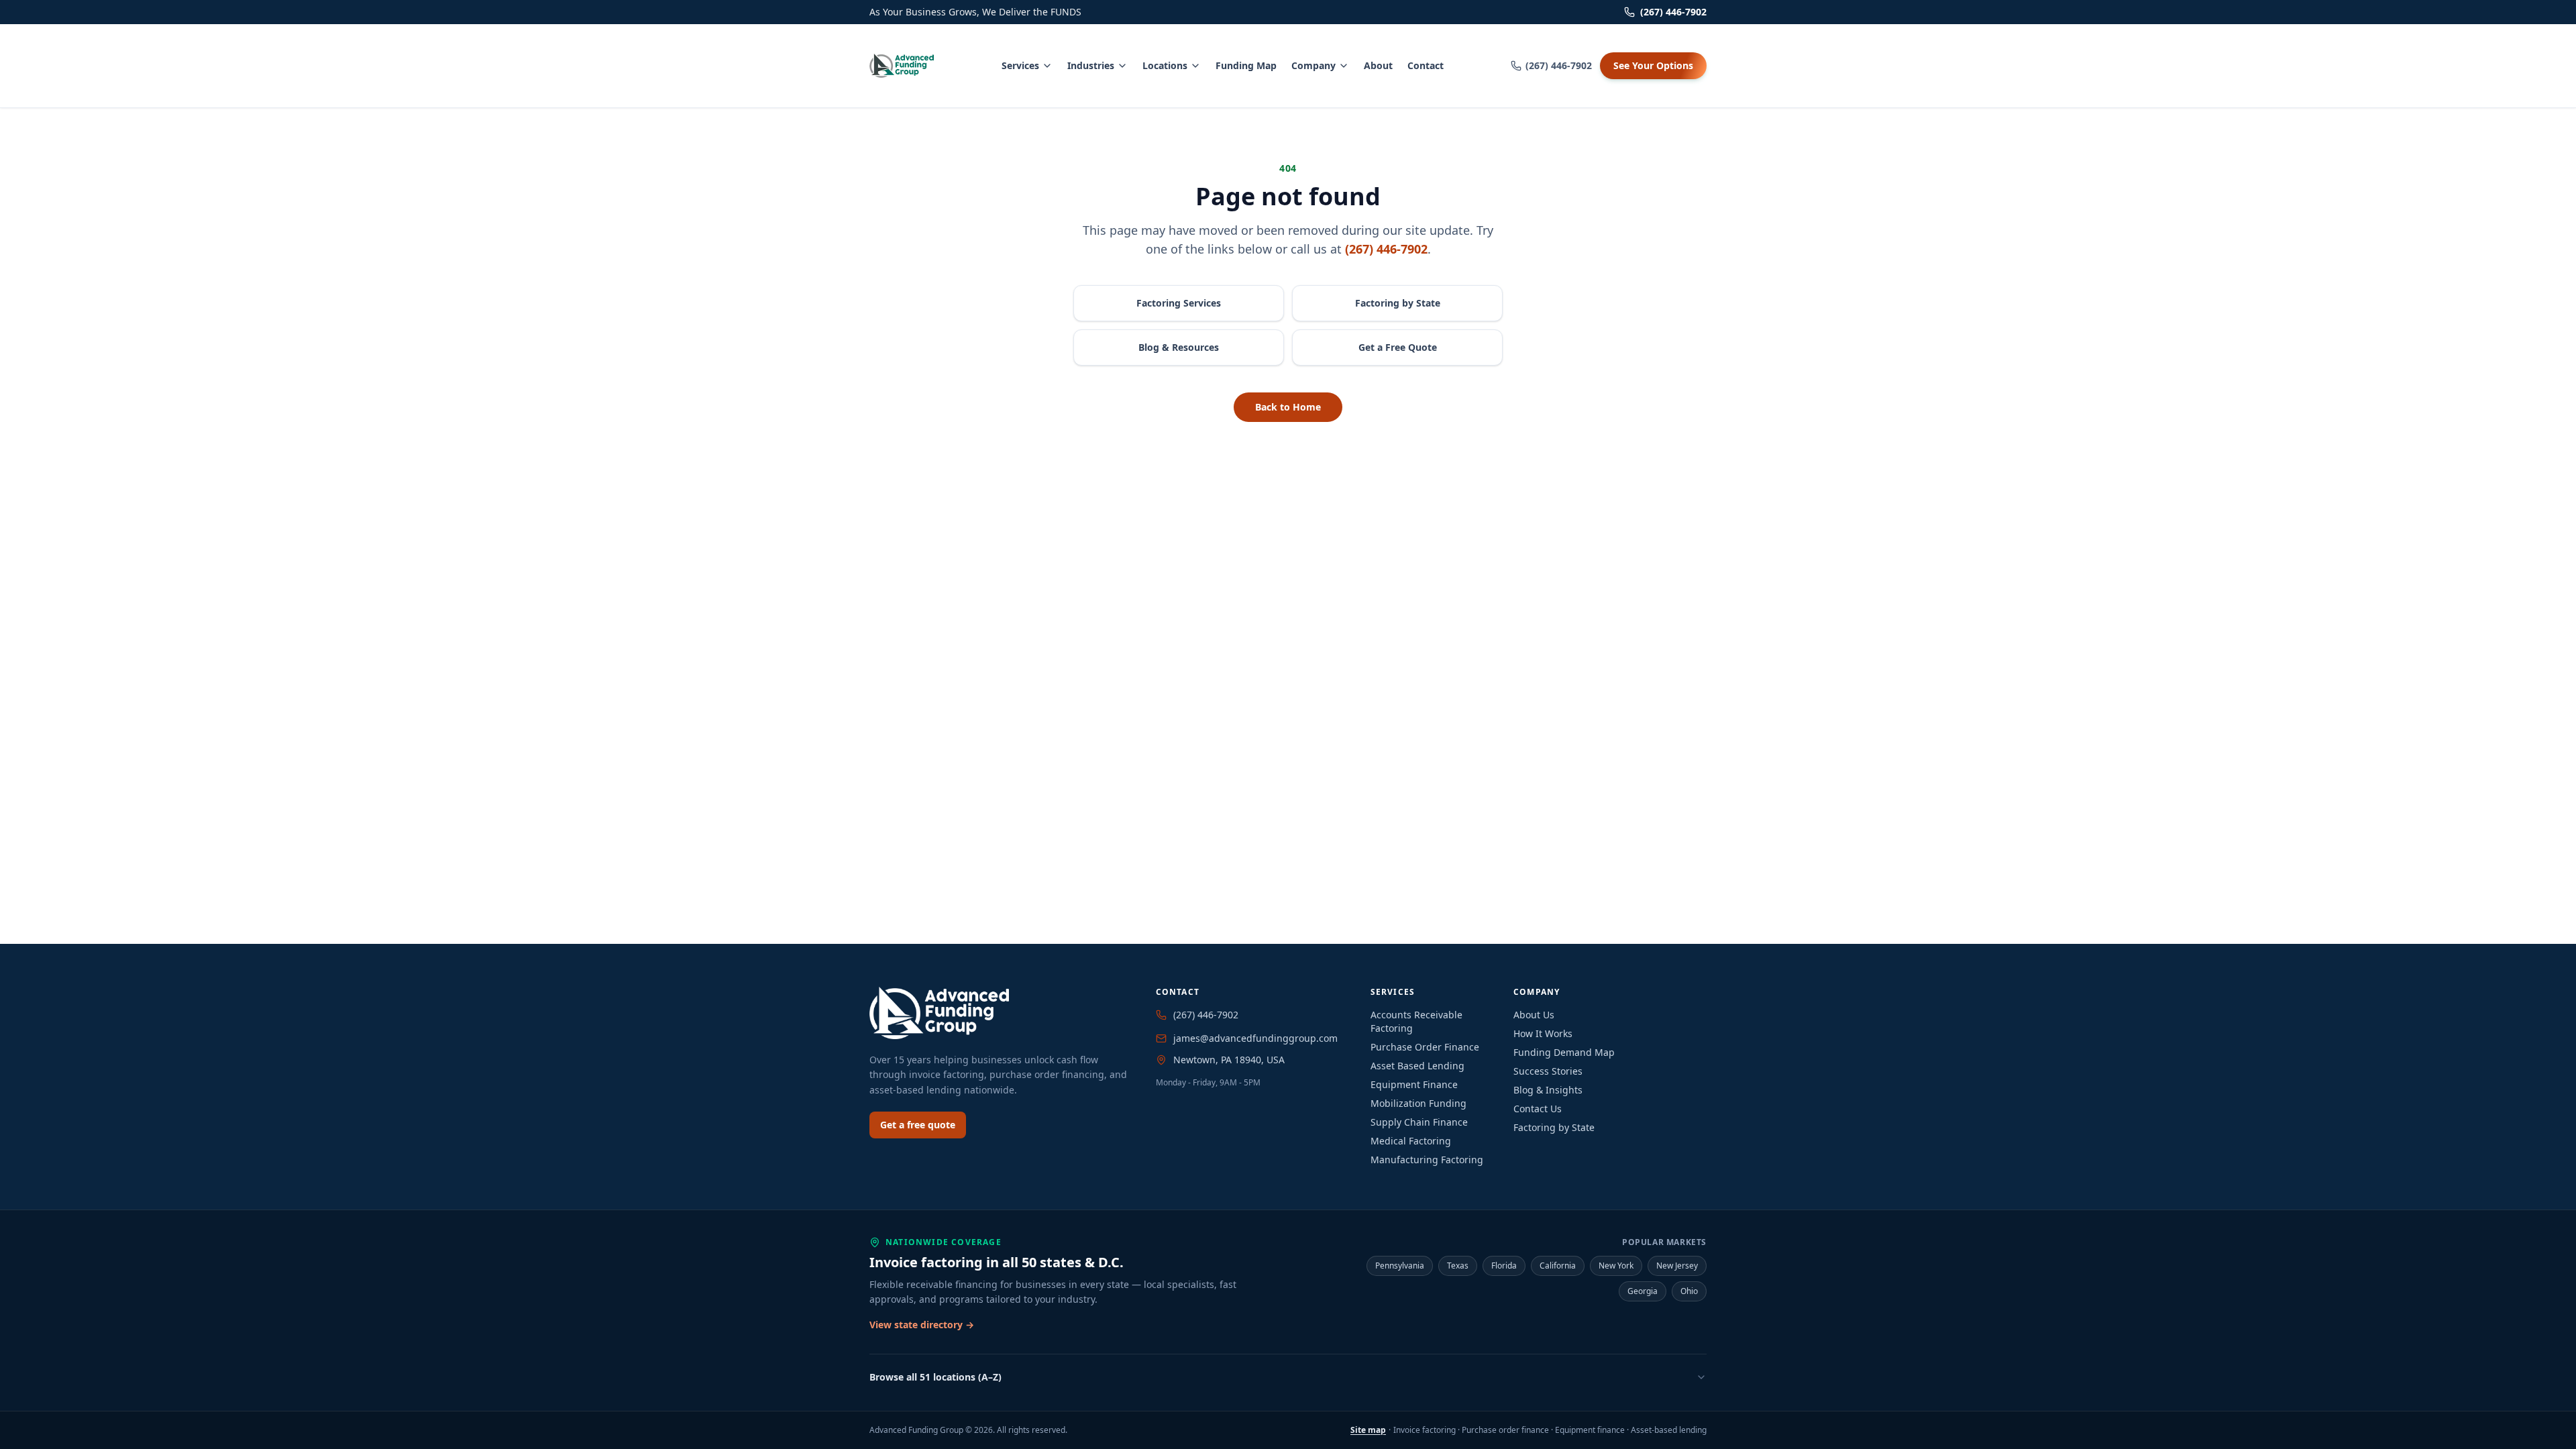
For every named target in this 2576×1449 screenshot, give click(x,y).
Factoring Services (1179, 303)
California (1558, 1266)
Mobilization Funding (1418, 1103)
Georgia (1643, 1291)
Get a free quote (918, 1125)
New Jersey (1677, 1266)
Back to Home (1288, 407)
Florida (1504, 1266)
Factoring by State (1398, 303)
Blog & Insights (1548, 1090)
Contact (1426, 65)
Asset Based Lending (1417, 1066)
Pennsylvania (1400, 1266)
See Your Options (1653, 65)
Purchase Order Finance (1425, 1047)
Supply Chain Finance (1419, 1122)
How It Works (1543, 1033)
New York (1616, 1266)
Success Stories (1548, 1071)
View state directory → (922, 1325)
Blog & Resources (1179, 347)
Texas (1458, 1266)
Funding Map (1246, 65)
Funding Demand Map (1564, 1052)
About (1378, 65)
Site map (1368, 1430)
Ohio (1689, 1291)
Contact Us (1538, 1109)
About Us (1534, 1015)
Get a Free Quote (1398, 347)
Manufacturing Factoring (1427, 1160)
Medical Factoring (1411, 1141)
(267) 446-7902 (1673, 12)
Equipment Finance (1414, 1084)
